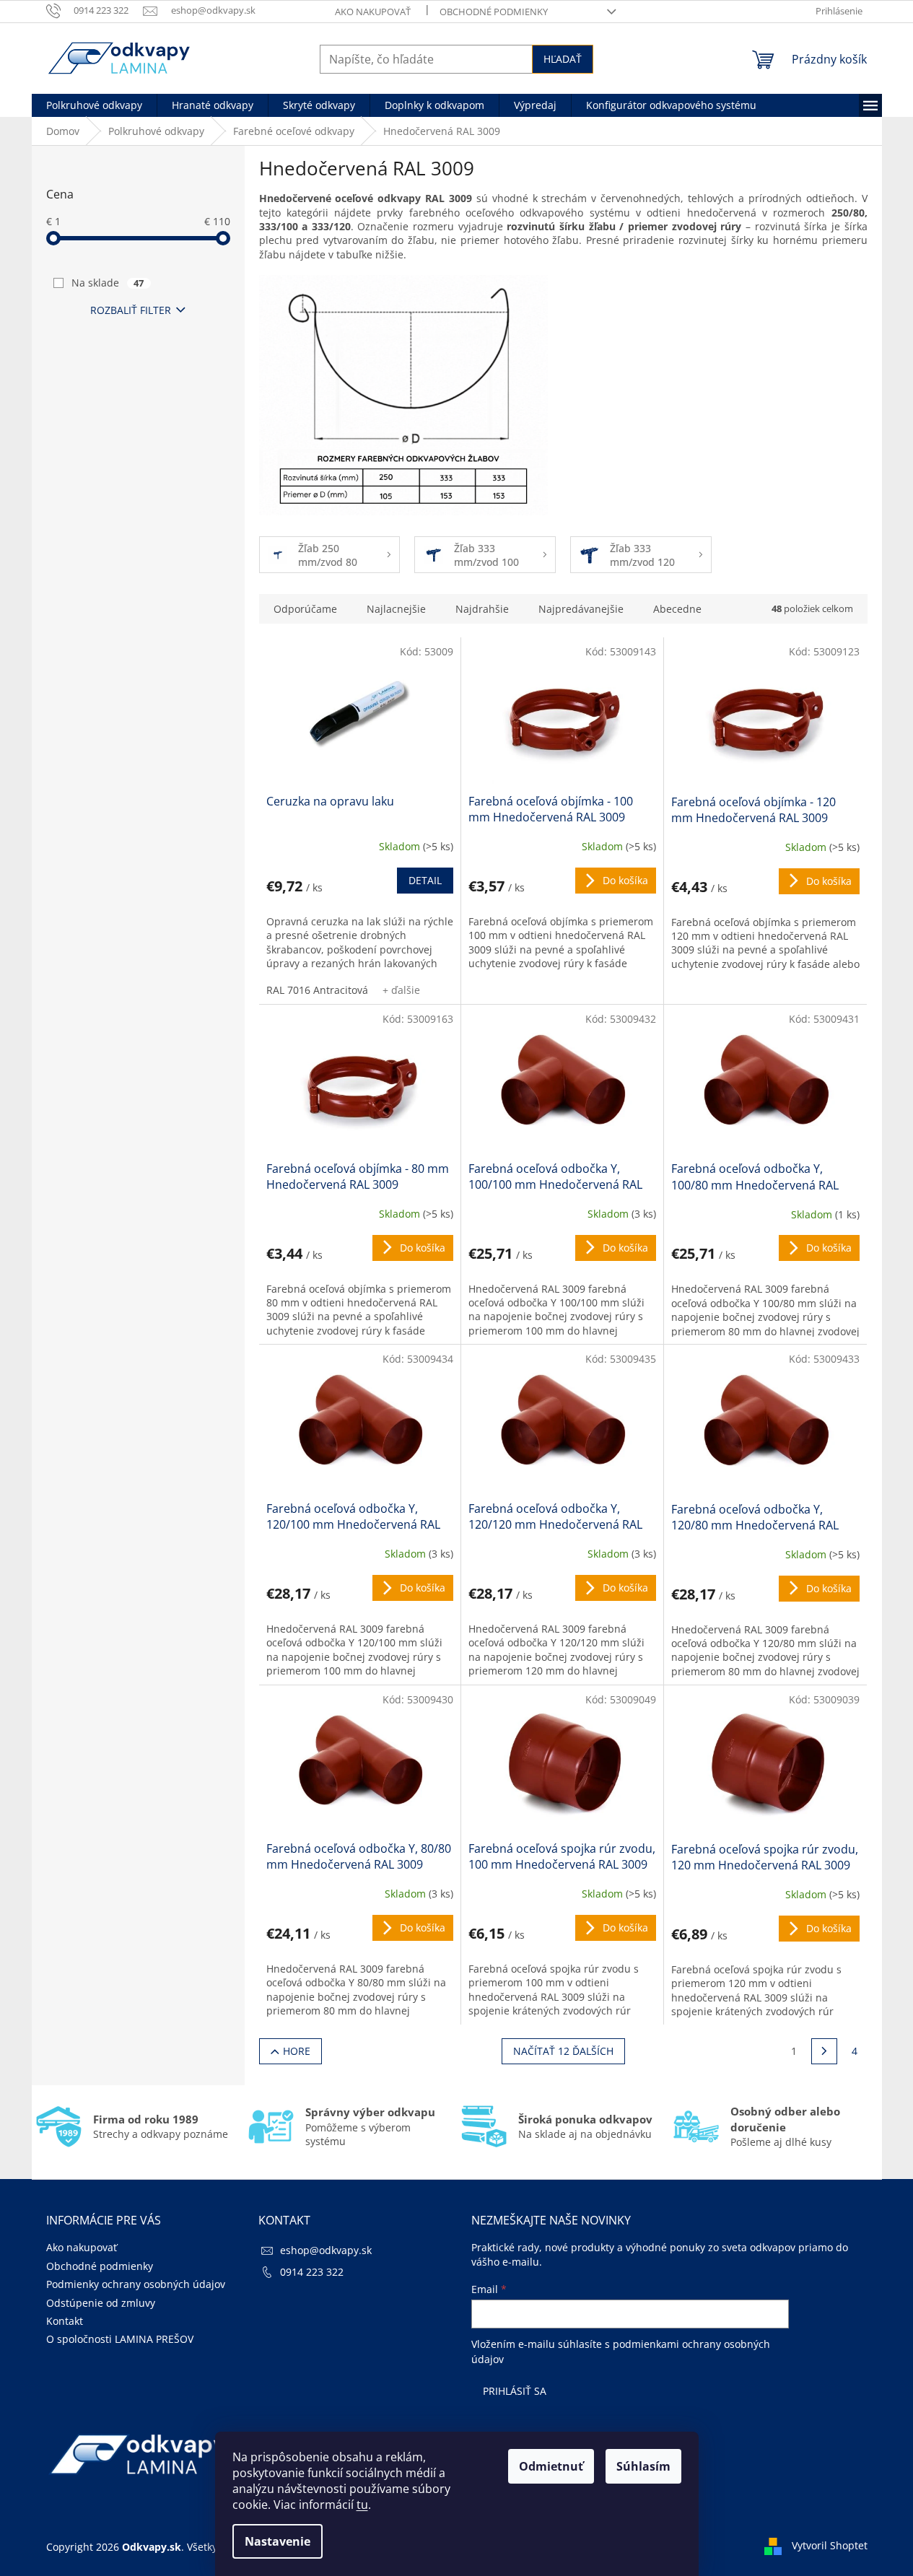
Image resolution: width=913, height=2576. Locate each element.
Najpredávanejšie (581, 609)
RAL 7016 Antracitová (317, 990)
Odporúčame (305, 609)
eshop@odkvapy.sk (326, 2250)
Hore (297, 2051)
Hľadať (563, 59)
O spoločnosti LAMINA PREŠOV (120, 2339)
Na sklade (108, 283)
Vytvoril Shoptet (830, 2545)
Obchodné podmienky (494, 12)
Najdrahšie (482, 609)
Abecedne (677, 609)
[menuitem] (94, 105)
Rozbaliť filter (131, 310)
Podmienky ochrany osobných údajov (136, 2284)
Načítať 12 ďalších (563, 2051)
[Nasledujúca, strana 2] (824, 2051)
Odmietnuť (551, 2466)
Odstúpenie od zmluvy (101, 2303)
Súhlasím (643, 2466)
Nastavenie (278, 2541)
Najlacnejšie (396, 609)
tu (362, 2505)
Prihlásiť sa (515, 2391)
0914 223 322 (312, 2272)
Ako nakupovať (373, 12)
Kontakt (65, 2321)
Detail (425, 880)
